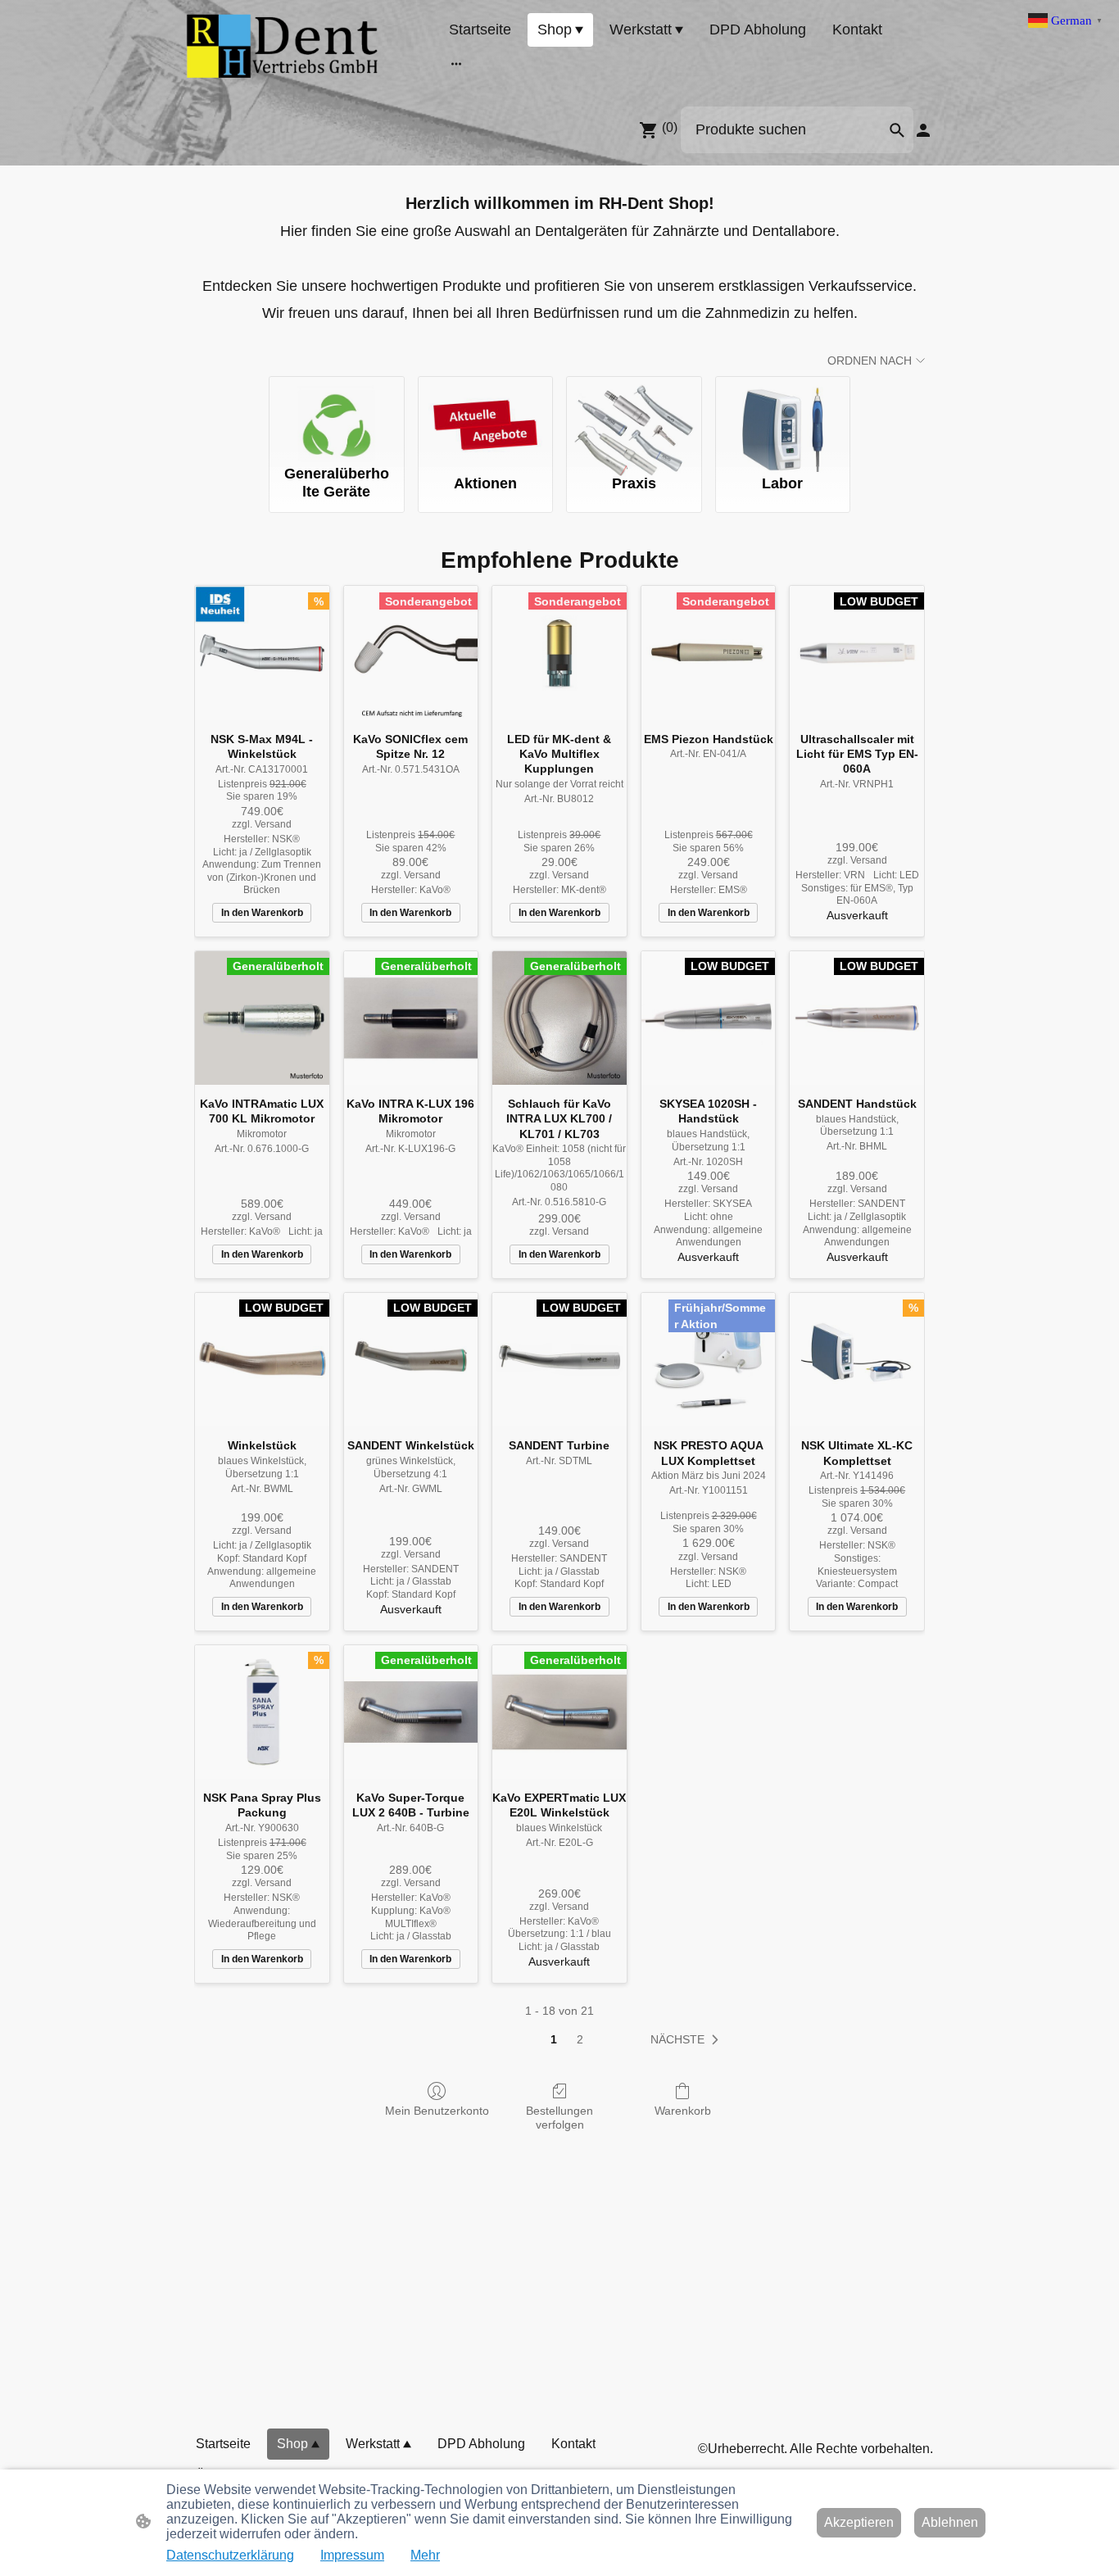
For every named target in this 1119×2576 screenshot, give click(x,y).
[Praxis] (634, 417)
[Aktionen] (486, 417)
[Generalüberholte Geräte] (337, 417)
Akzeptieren (859, 2522)
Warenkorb (683, 2111)
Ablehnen (950, 2522)
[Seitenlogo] (283, 46)
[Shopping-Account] (923, 130)
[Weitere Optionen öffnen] (456, 63)
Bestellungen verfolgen (559, 2118)
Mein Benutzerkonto (437, 2111)
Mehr (425, 2555)
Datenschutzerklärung (230, 2555)
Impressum (352, 2555)
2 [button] (580, 2039)
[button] (897, 130)
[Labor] (783, 417)
